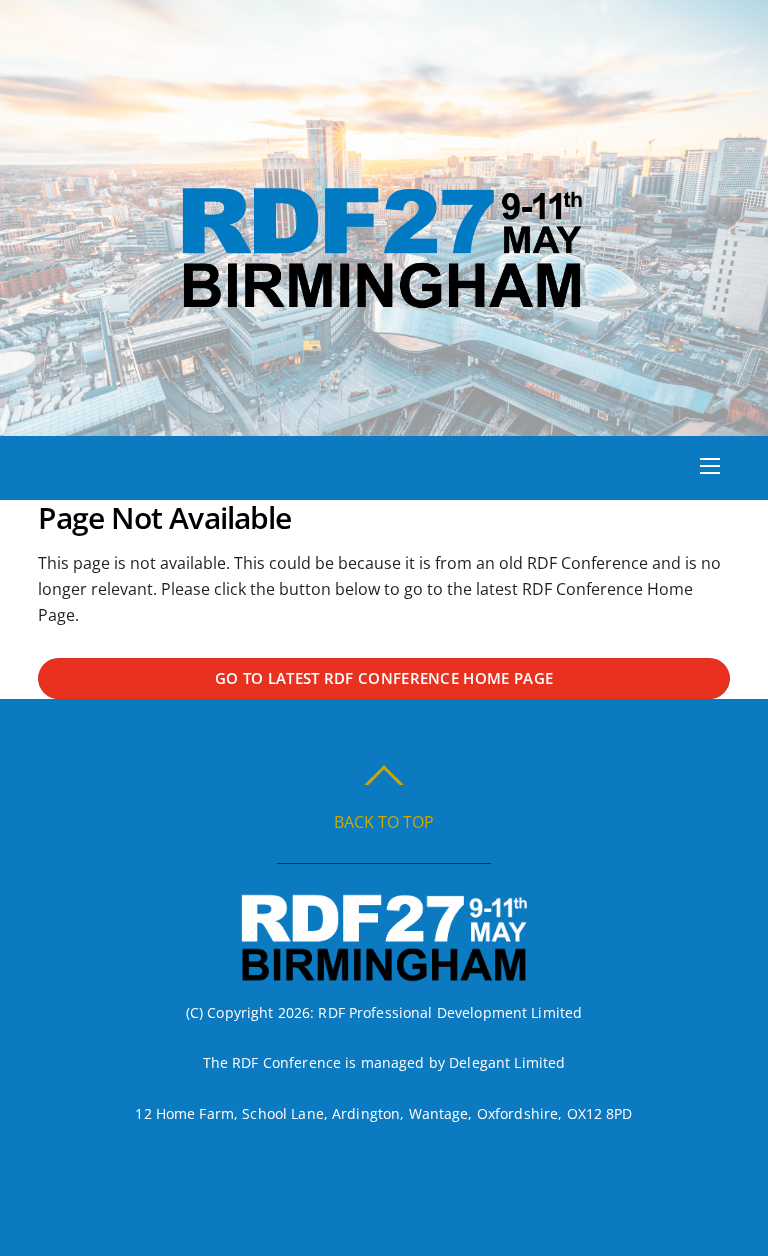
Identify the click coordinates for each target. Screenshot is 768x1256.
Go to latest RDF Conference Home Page (384, 678)
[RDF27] (382, 304)
